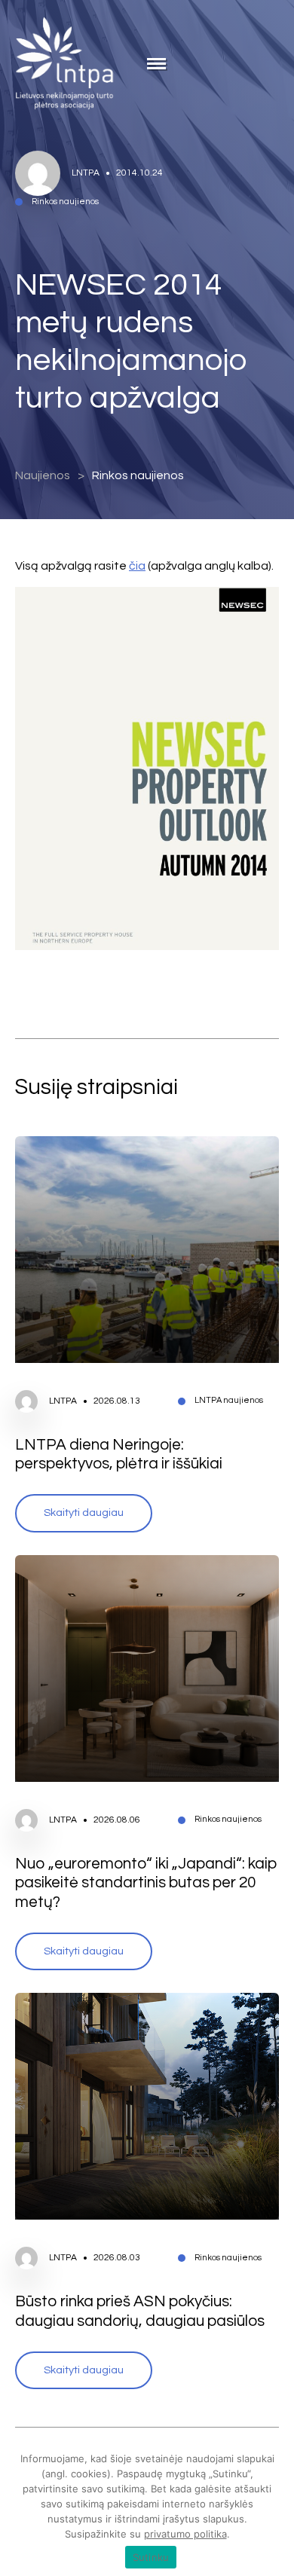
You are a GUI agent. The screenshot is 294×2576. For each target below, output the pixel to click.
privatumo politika (185, 2534)
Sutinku (151, 2557)
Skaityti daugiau (84, 1513)
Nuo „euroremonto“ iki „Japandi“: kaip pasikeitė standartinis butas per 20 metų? (146, 1883)
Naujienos (43, 475)
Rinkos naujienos (138, 475)
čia (137, 566)
